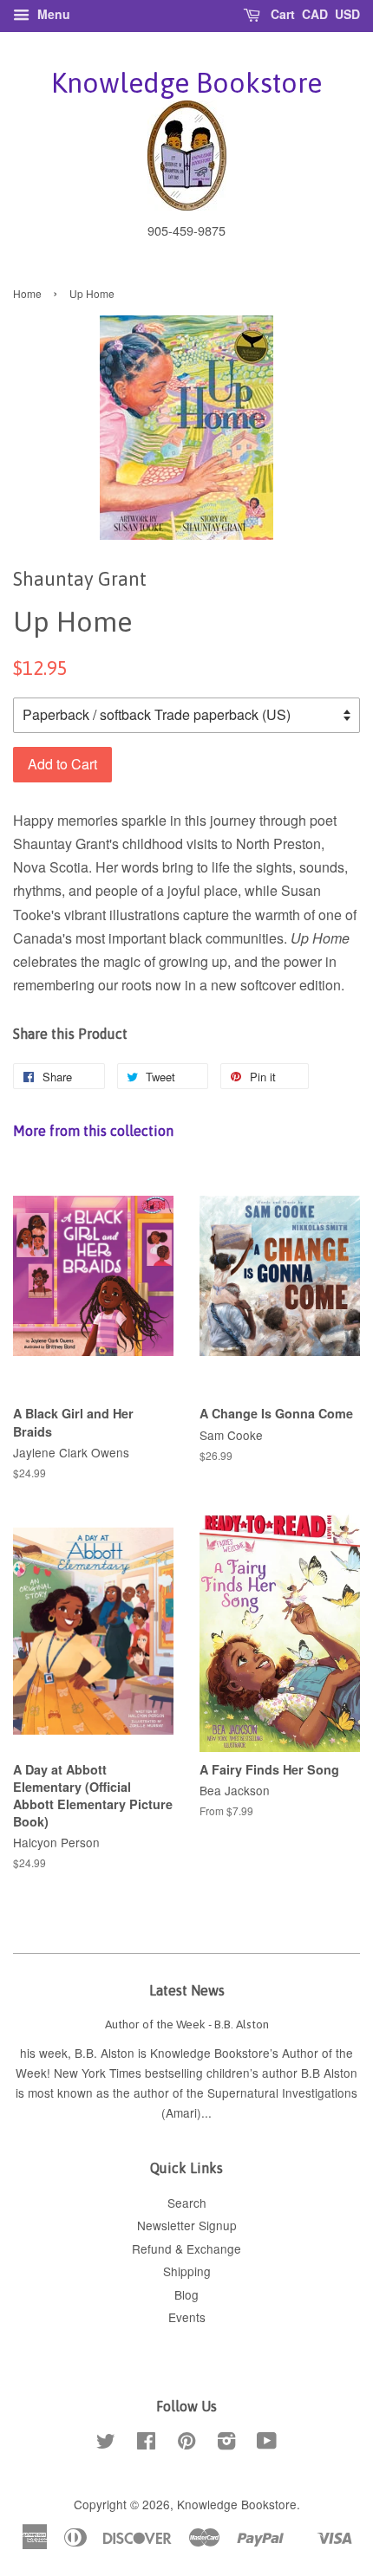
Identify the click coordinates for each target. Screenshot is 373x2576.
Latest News (187, 1990)
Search (187, 2203)
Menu (52, 14)
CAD (315, 14)
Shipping (187, 2271)
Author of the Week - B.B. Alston (187, 2024)
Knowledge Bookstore (186, 83)
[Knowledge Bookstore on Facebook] (146, 2443)
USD (347, 14)
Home (27, 293)
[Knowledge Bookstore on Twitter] (106, 2443)
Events (187, 2317)
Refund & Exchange (186, 2248)
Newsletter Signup (187, 2225)
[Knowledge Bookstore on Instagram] (226, 2443)
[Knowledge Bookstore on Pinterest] (186, 2443)
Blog (186, 2294)
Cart (281, 14)
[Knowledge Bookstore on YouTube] (267, 2443)
